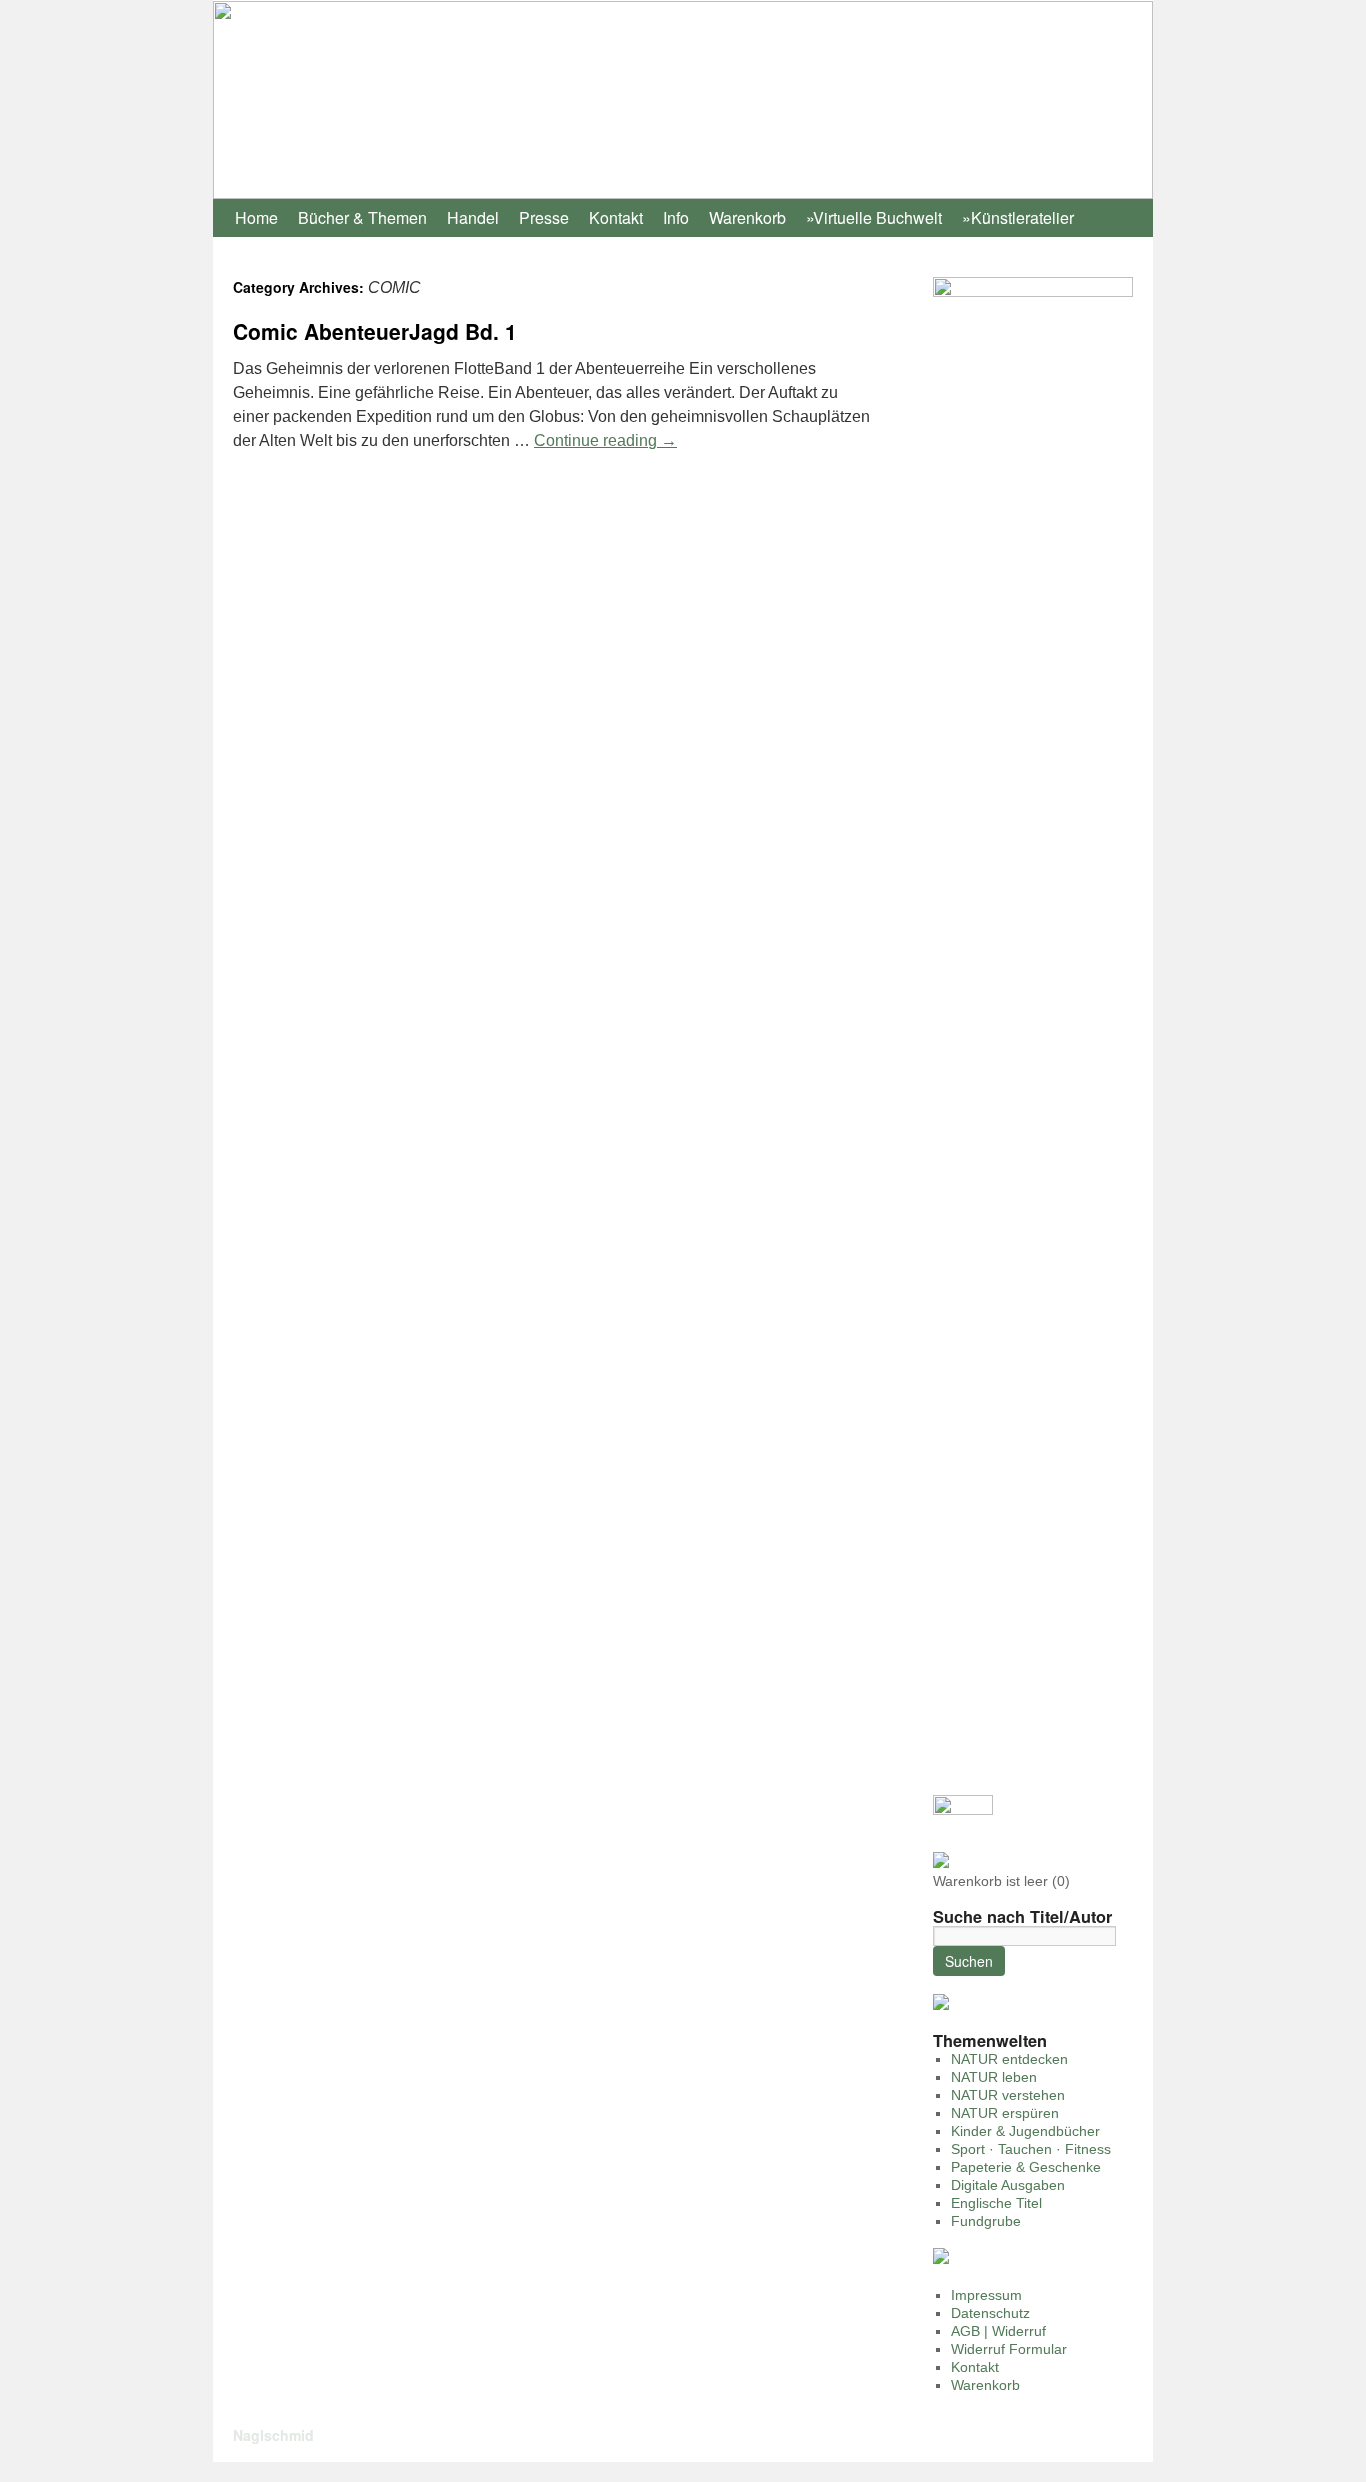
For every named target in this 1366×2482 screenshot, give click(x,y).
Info (676, 217)
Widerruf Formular (1009, 2349)
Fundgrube (986, 2221)
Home (256, 217)
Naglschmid (273, 2435)
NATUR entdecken (1009, 2059)
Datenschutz (990, 2313)
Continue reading (605, 440)
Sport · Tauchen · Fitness (1031, 2149)
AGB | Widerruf (998, 2331)
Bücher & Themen (362, 217)
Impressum (986, 2295)
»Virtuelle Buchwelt (874, 217)
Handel (473, 217)
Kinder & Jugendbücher (1025, 2131)
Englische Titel (996, 2203)
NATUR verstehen (1008, 2095)
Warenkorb (747, 217)
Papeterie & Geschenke (1026, 2167)
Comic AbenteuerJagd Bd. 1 (375, 331)
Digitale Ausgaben (1008, 2185)
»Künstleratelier (1018, 217)
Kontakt (616, 217)
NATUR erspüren (1005, 2113)
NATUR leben (994, 2077)
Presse (544, 217)
